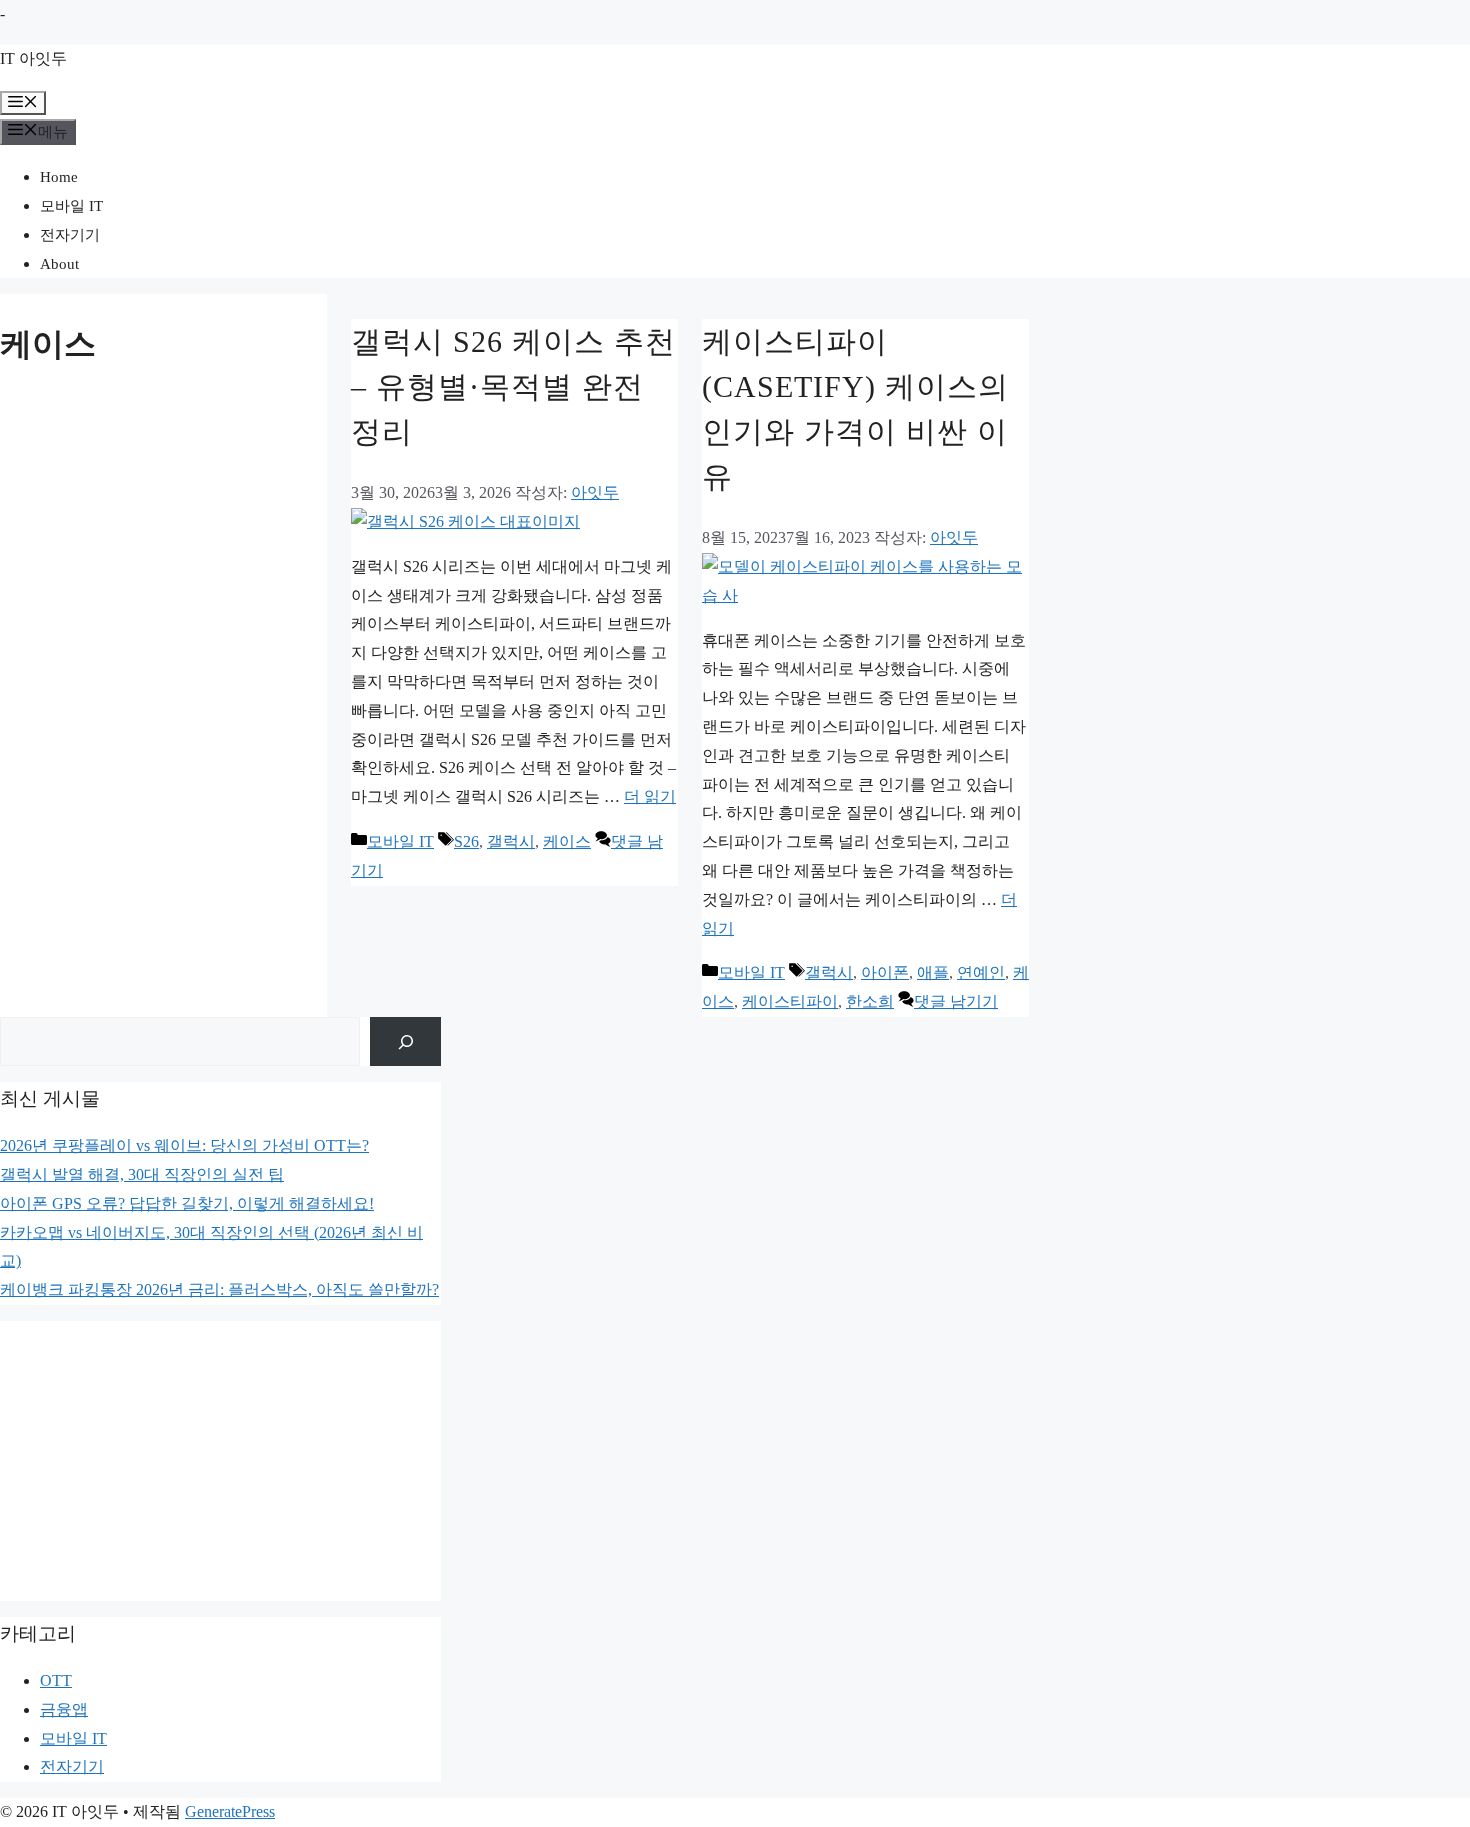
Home (59, 177)
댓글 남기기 (956, 1001)
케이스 (567, 841)
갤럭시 (511, 841)
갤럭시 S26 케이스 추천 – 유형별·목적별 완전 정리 (513, 386)
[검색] (405, 1041)
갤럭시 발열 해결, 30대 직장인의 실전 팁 (142, 1174)
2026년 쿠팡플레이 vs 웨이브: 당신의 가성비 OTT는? (184, 1145)
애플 (933, 972)
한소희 (870, 1001)
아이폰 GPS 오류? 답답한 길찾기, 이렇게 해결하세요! (187, 1203)
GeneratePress (230, 1811)
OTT (56, 1680)
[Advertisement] (220, 1461)
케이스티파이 (790, 1001)
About (59, 264)
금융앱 (64, 1709)
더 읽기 (650, 796)
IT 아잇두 (33, 58)
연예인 (981, 972)
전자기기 (70, 235)
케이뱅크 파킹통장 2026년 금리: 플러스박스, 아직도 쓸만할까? (219, 1289)
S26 (466, 841)
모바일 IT (71, 206)
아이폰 (885, 972)
